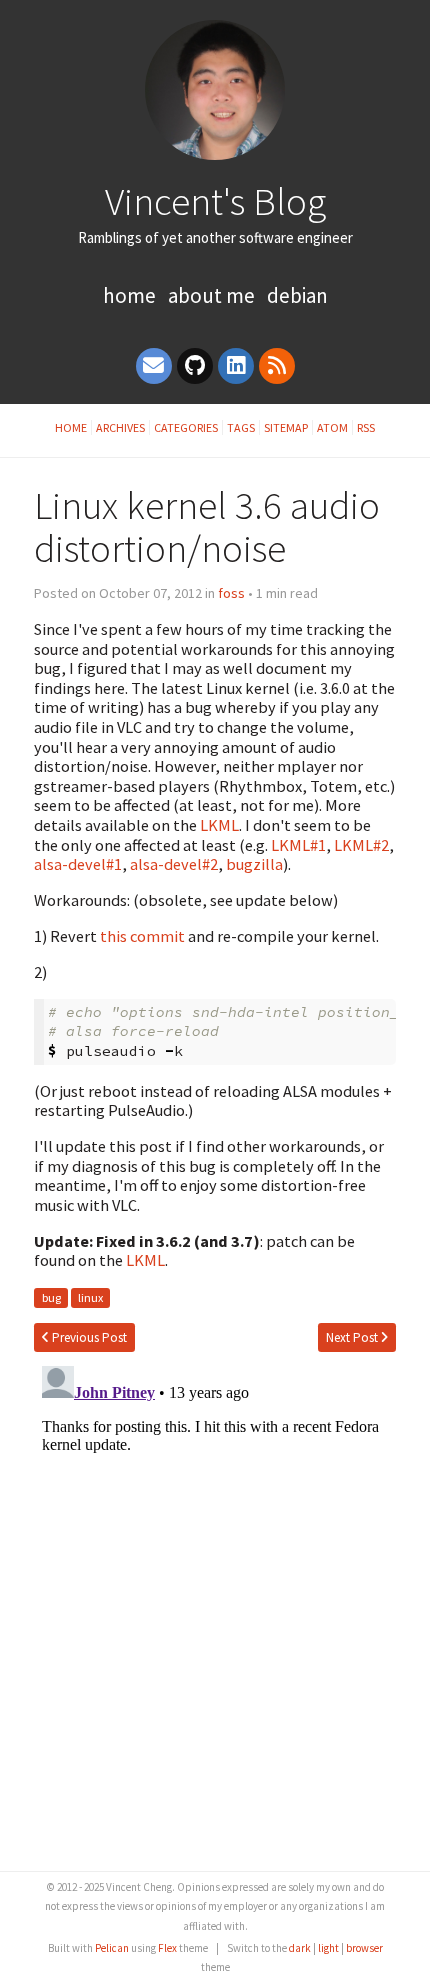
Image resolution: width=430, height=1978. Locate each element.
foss (231, 593)
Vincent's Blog (215, 201)
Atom (332, 427)
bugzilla (254, 864)
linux (90, 1297)
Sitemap (286, 427)
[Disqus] (214, 1608)
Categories (186, 427)
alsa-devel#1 (78, 864)
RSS (366, 427)
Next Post (353, 1337)
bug (51, 1297)
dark (300, 1948)
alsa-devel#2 (174, 864)
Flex (167, 1948)
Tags (241, 427)
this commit (142, 936)
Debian (297, 295)
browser (364, 1948)
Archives (120, 427)
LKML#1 (298, 845)
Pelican (112, 1948)
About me (211, 295)
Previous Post (88, 1337)
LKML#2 (361, 845)
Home (129, 295)
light (328, 1948)
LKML (219, 825)
